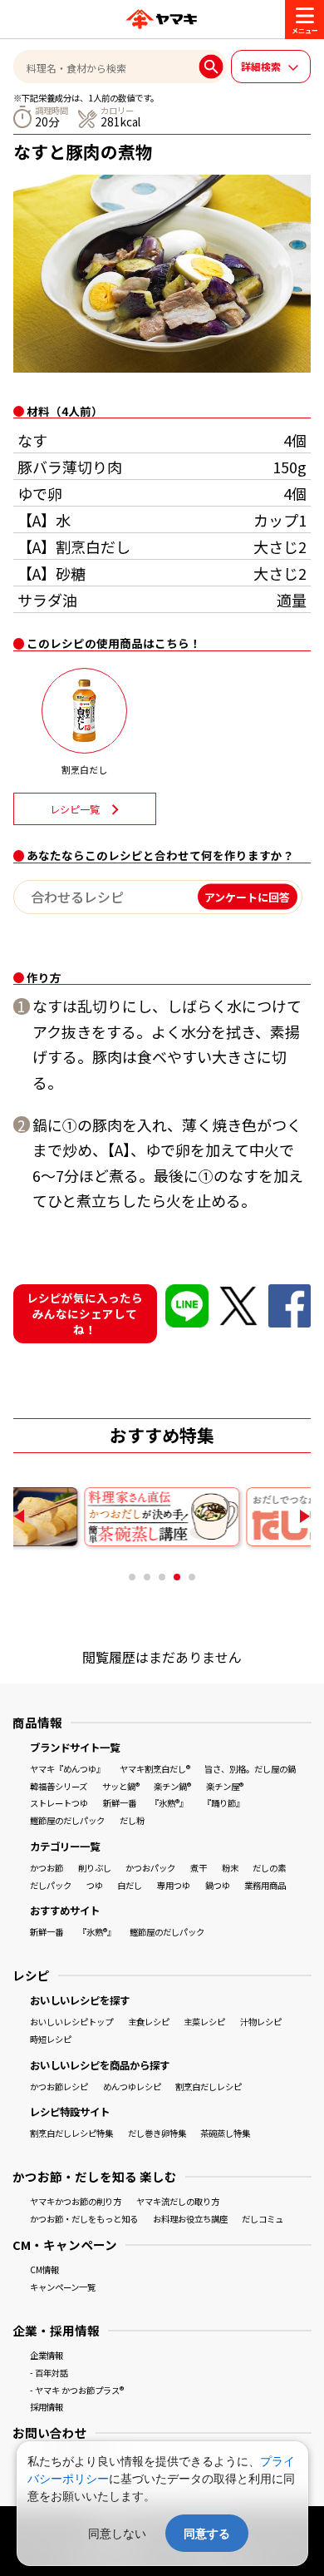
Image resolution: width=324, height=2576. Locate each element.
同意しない (117, 2533)
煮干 (199, 1868)
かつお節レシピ (59, 2087)
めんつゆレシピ (132, 2087)
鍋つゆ (218, 1885)
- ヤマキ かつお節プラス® (77, 2390)
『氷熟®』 (169, 1803)
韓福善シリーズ (59, 1786)
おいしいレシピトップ (71, 2022)
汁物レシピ (261, 2022)
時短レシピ (51, 2039)
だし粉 (132, 1820)
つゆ (95, 1885)
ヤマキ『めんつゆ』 (67, 1769)
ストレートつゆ (59, 1803)
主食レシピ (149, 2022)
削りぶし (95, 1868)
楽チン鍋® (172, 1786)
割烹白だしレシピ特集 (71, 2133)
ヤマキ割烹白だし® (155, 1769)
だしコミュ (263, 2219)
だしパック (51, 1885)
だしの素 (269, 1868)
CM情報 (44, 2269)
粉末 (230, 1868)
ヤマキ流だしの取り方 (178, 2201)
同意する (207, 2533)
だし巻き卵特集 (157, 2133)
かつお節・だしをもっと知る (84, 2219)
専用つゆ (174, 1885)
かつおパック (150, 1868)
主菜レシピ (204, 2022)
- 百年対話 (49, 2373)
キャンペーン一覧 (63, 2287)
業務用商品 (265, 1885)
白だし (130, 1885)
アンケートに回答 (247, 897)
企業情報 (47, 2355)
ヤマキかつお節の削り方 (76, 2201)
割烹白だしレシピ (209, 2087)
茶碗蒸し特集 (225, 2133)
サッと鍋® (121, 1786)
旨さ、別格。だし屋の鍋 (250, 1769)
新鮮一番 (120, 1803)
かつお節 (47, 1868)
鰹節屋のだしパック (67, 1820)
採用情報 (47, 2407)
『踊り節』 (223, 1803)
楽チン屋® (225, 1786)
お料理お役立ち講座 (190, 2219)
